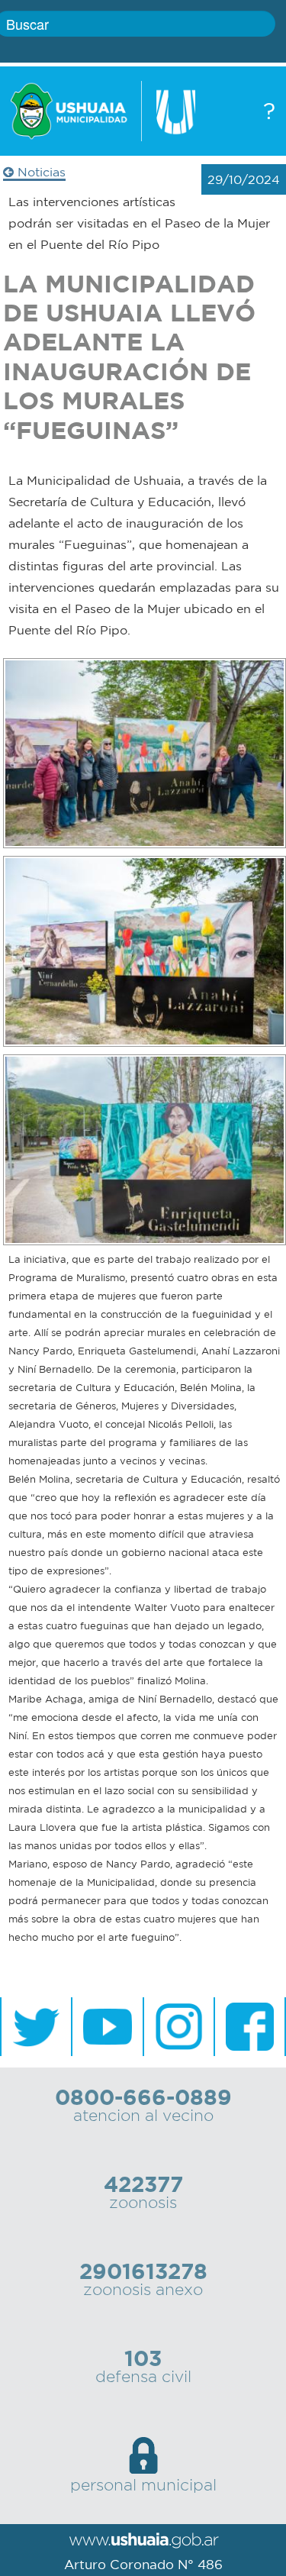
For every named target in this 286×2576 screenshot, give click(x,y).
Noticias (40, 172)
